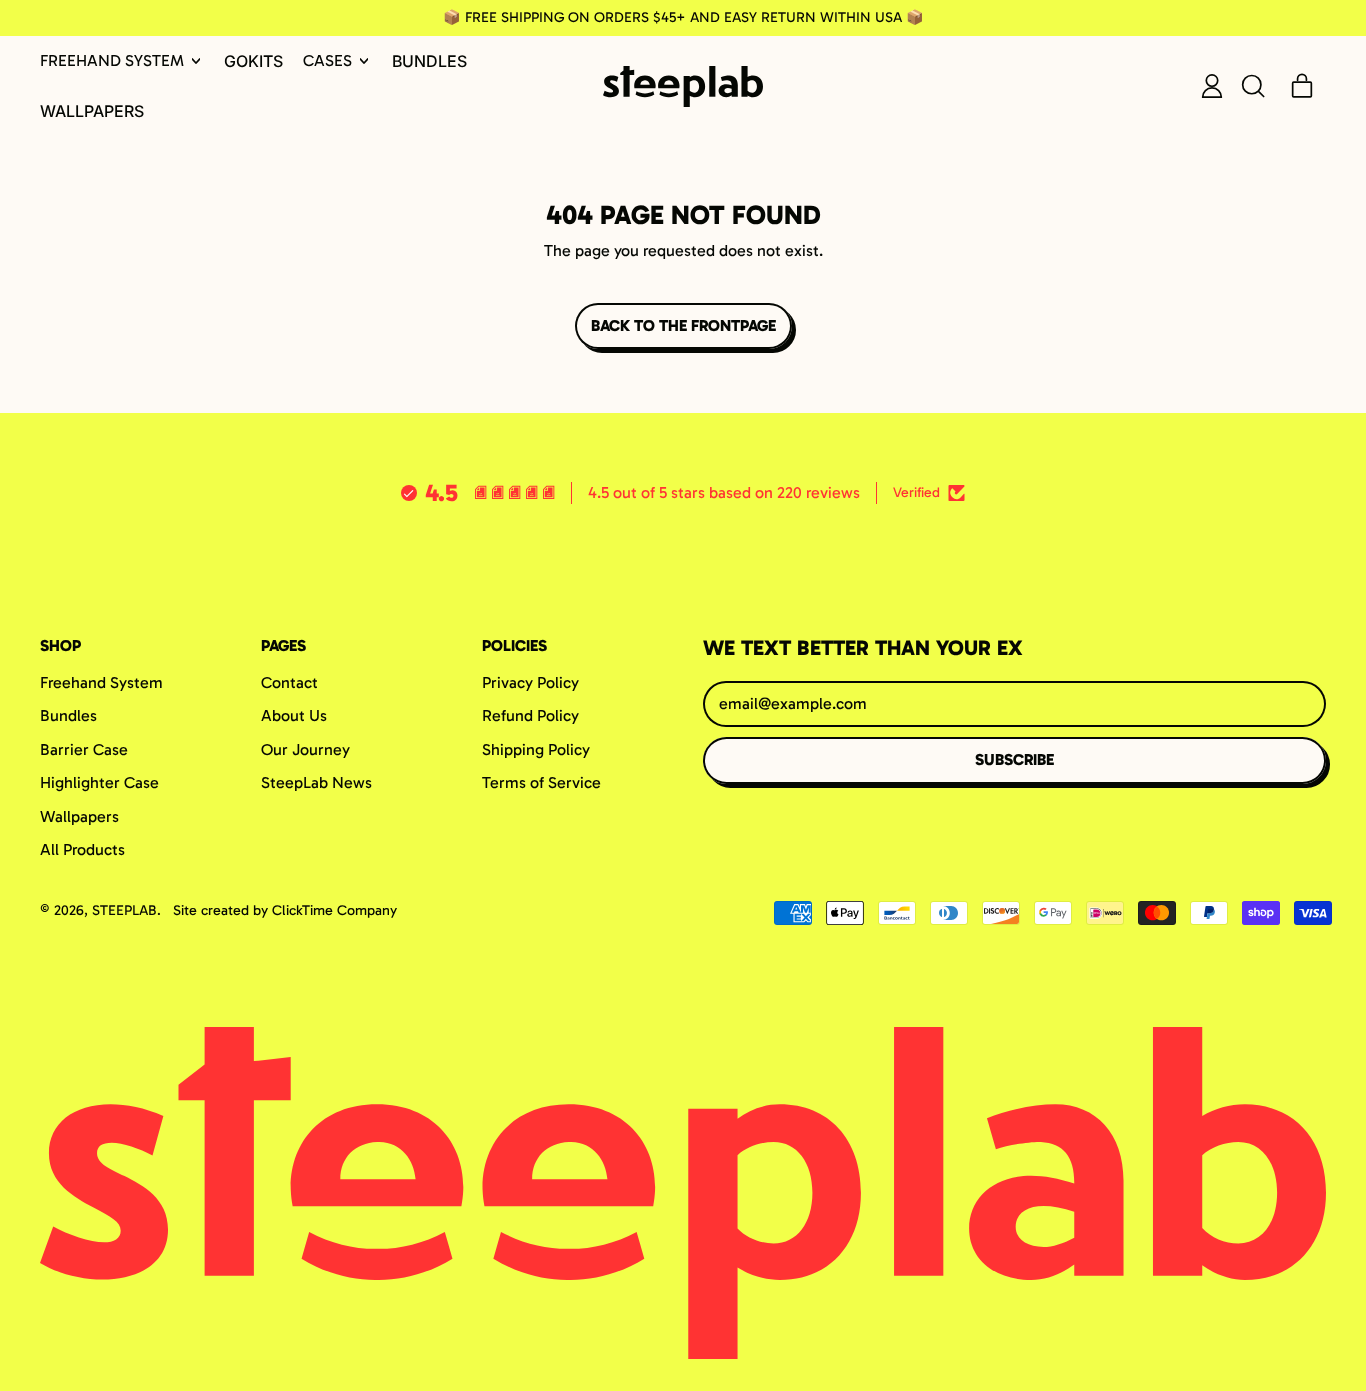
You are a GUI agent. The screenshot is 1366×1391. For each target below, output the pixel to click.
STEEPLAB (124, 910)
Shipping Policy (536, 749)
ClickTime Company (334, 910)
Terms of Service (541, 782)
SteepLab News (316, 782)
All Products (82, 849)
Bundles (429, 61)
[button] (1252, 86)
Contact (289, 682)
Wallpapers (92, 111)
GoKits (253, 61)
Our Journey (305, 749)
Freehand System (101, 682)
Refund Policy (530, 715)
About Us (294, 715)
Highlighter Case (99, 782)
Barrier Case (84, 749)
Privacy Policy (530, 682)
